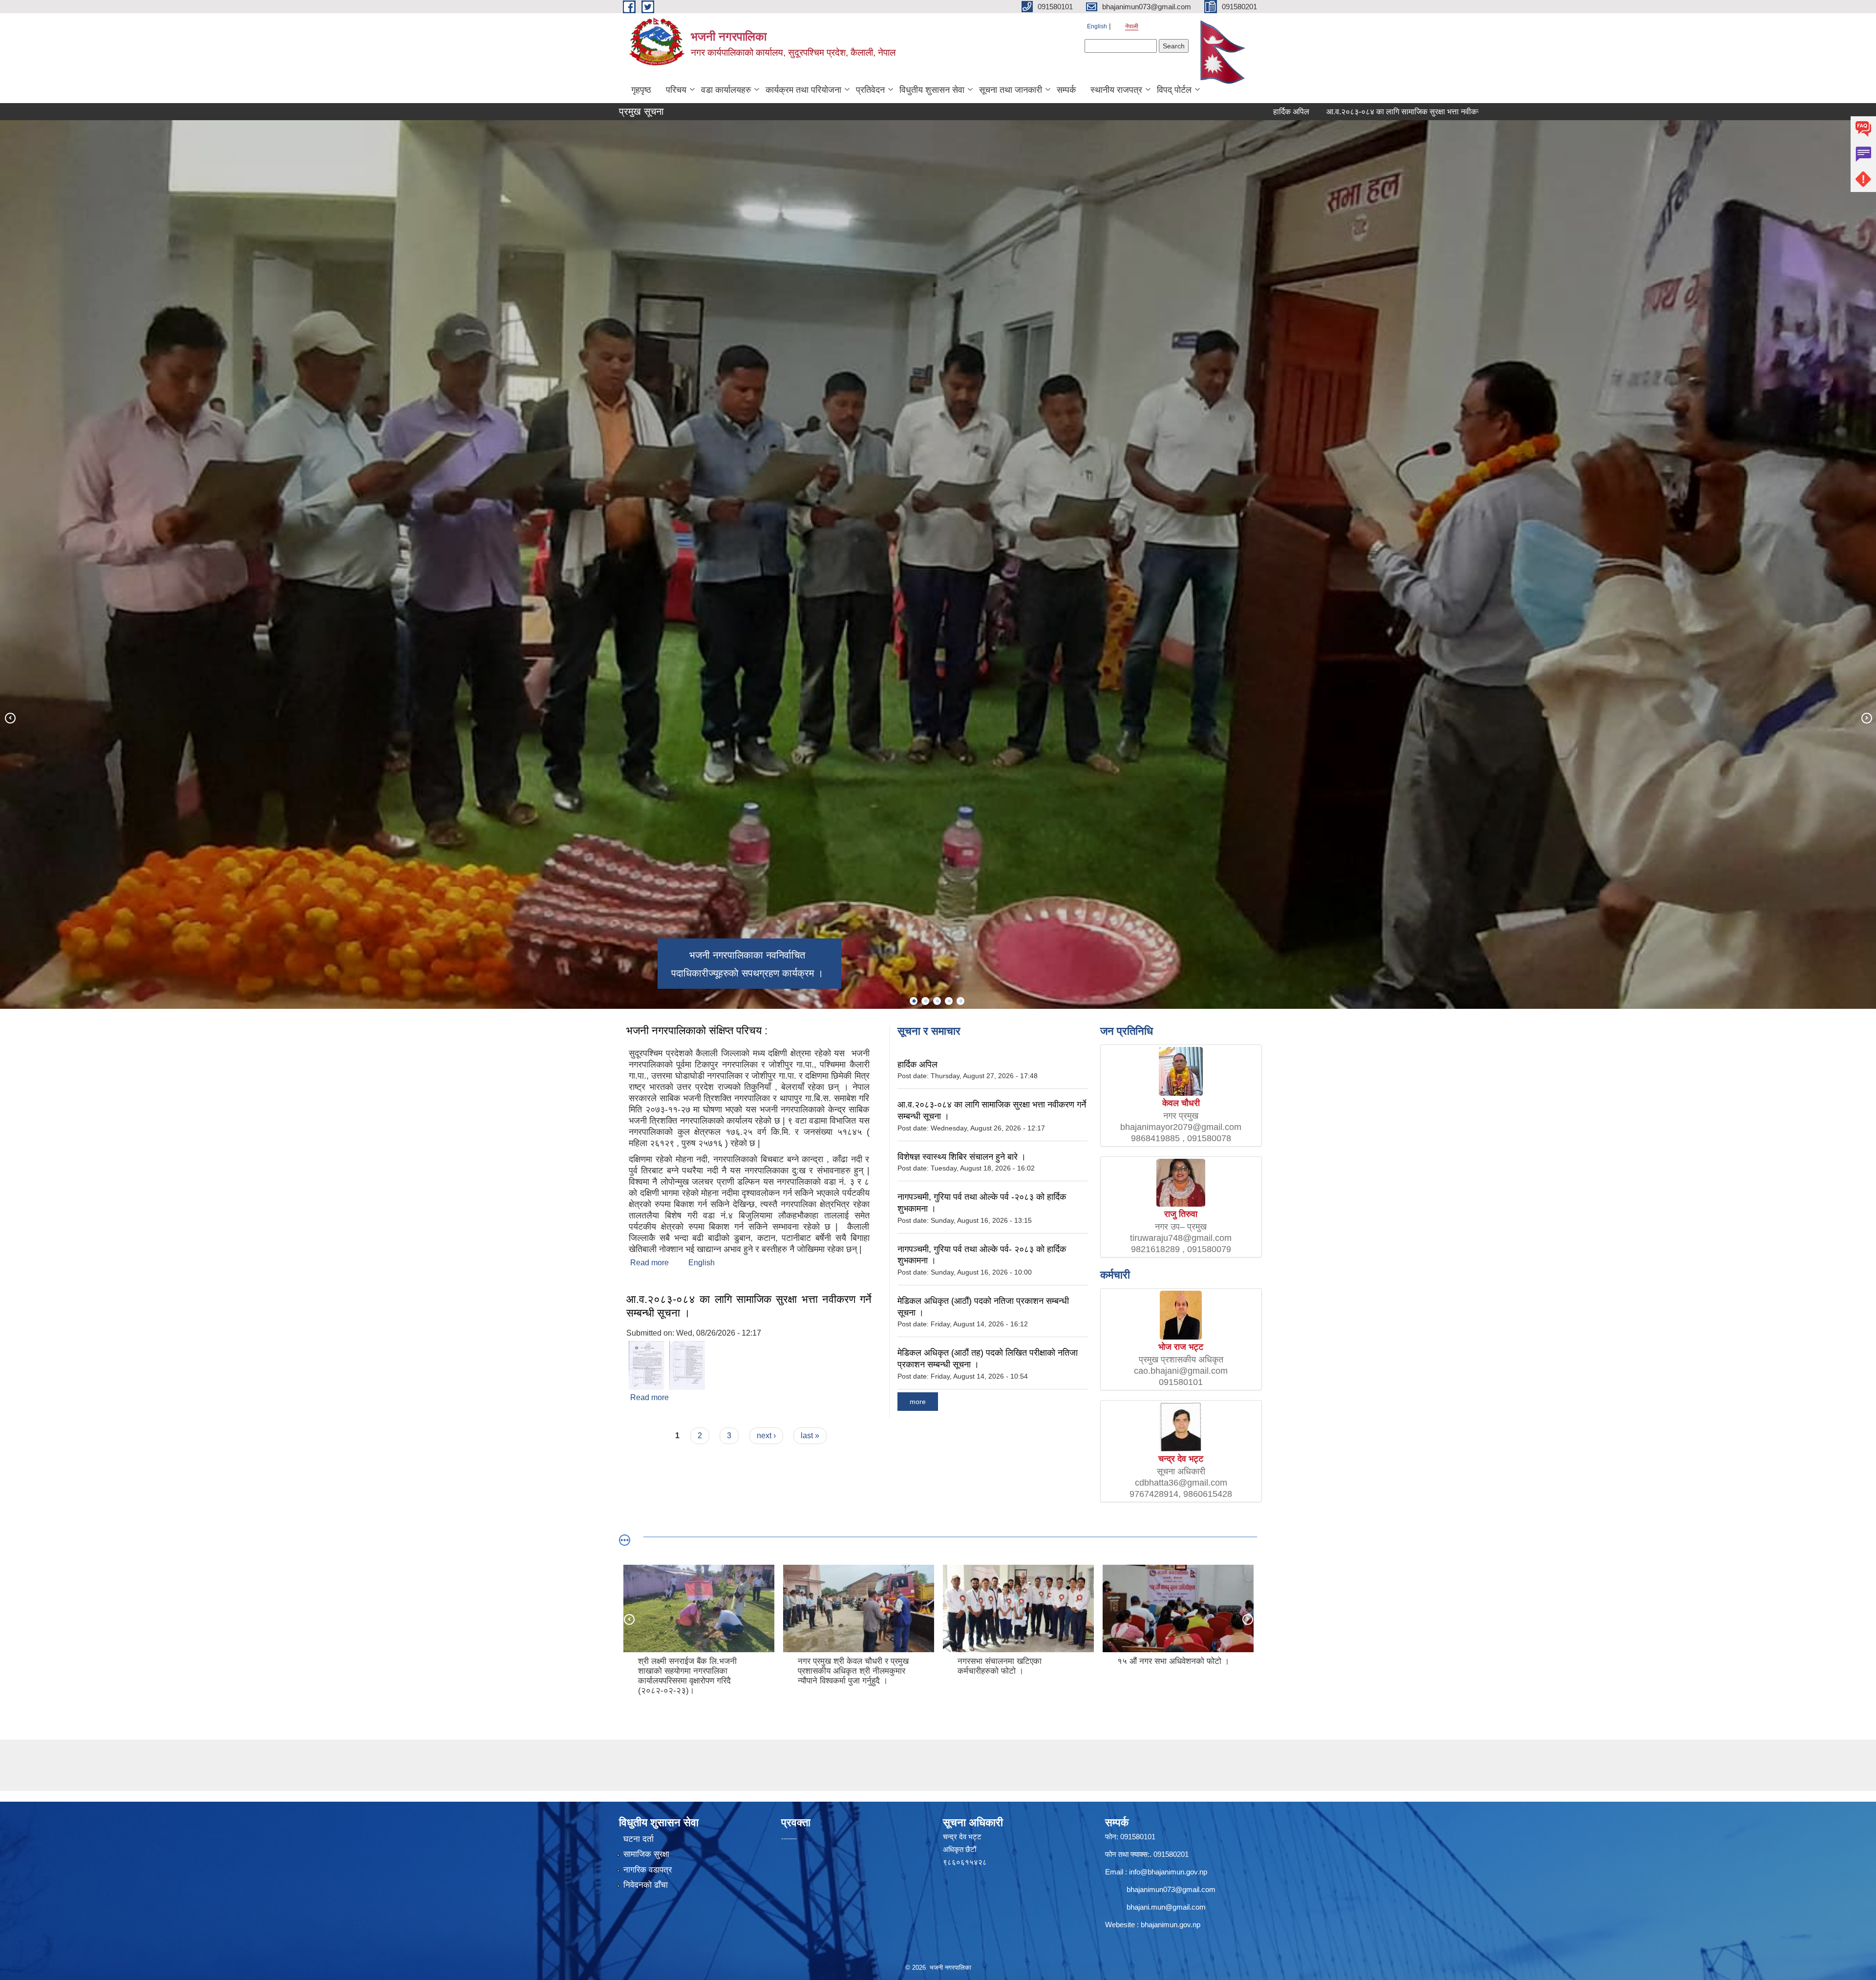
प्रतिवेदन (870, 90)
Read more (650, 1263)
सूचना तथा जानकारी (1011, 90)
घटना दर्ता (639, 1839)
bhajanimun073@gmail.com (1171, 1889)
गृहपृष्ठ (641, 90)
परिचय (676, 90)
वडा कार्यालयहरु (726, 90)
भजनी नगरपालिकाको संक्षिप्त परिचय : (697, 1031)
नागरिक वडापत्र (648, 1870)
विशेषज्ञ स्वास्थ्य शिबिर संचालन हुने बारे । (1439, 112)
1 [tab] (914, 1001)
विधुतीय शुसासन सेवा (932, 90)
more (918, 1402)
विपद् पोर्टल (1174, 90)
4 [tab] (949, 1001)
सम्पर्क (1066, 90)
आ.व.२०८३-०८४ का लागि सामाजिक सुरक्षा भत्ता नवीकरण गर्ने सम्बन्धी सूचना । (1256, 112)
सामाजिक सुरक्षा (646, 1854)
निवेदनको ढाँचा (646, 1885)
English (1097, 26)
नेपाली (1132, 26)
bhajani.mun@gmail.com (1166, 1907)
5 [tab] (960, 1001)
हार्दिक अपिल (1112, 112)
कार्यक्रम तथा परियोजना (803, 90)
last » (810, 1436)
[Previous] (10, 718)
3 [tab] (937, 1001)
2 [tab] (925, 1001)
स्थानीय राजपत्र (1116, 90)
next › (766, 1436)
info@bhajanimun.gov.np (1168, 1872)
